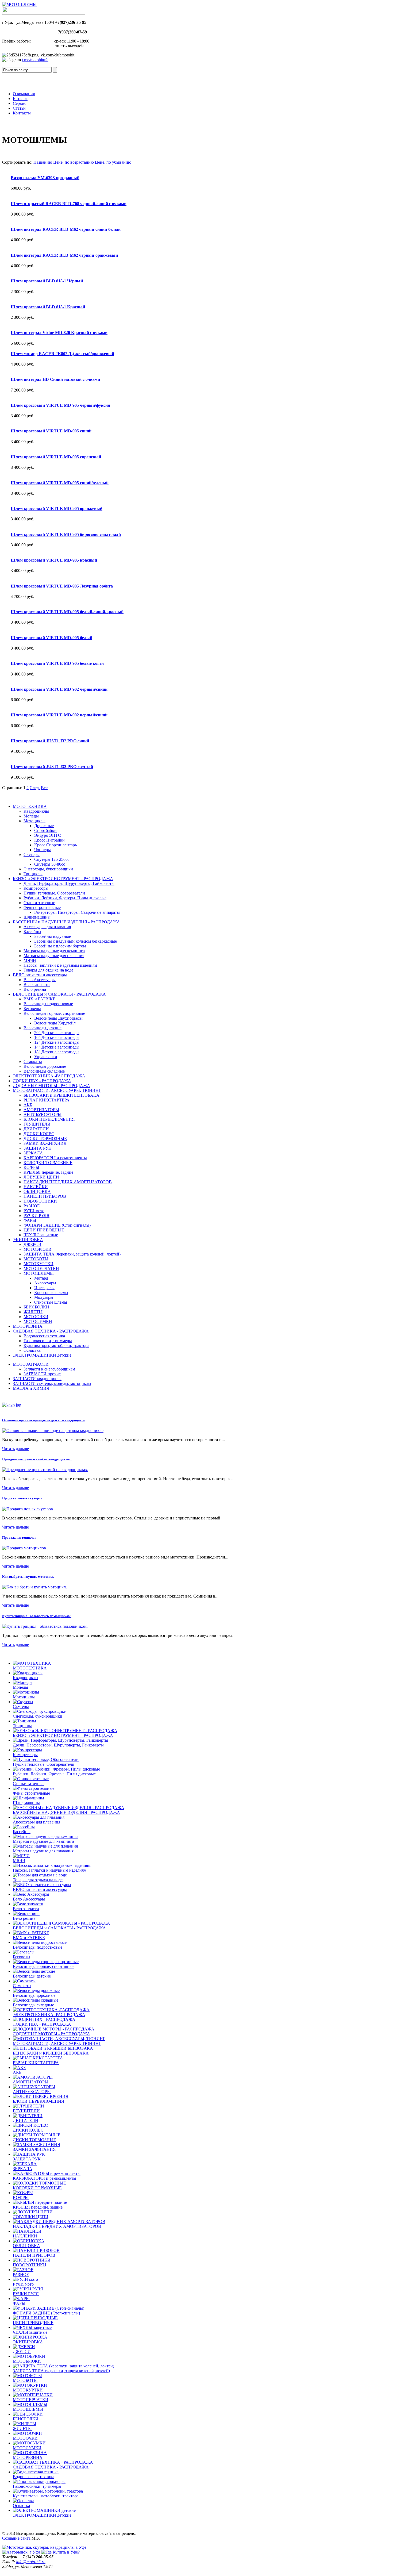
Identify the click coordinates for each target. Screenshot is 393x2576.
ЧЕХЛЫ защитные (41, 1235)
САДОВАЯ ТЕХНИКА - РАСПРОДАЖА (51, 1331)
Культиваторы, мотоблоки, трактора (56, 1345)
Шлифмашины (37, 917)
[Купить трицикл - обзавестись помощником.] (45, 1626)
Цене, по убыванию (113, 162)
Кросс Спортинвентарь (55, 845)
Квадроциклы (36, 811)
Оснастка (32, 1350)
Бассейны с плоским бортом (60, 946)
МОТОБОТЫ (36, 1259)
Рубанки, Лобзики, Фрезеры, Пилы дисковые (65, 898)
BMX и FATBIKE (40, 999)
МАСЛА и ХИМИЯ (31, 1388)
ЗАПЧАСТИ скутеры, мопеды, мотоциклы (52, 1383)
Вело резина (35, 989)
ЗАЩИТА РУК (37, 1148)
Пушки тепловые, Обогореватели (54, 893)
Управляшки (46, 1057)
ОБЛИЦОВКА (37, 1191)
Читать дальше (16, 1449)
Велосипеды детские (43, 1028)
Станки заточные (39, 903)
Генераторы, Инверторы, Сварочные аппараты (77, 912)
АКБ (28, 1105)
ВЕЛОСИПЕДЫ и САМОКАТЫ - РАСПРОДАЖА (59, 994)
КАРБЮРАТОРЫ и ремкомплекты (55, 1158)
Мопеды (31, 816)
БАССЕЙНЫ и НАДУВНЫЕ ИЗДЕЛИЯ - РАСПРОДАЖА (66, 922)
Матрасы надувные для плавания (54, 956)
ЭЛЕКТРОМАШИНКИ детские (42, 1355)
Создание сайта (16, 2538)
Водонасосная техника (44, 1336)
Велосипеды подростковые (48, 1004)
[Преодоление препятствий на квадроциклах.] (45, 1470)
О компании (24, 94)
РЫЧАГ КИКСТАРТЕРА (47, 1100)
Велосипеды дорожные (45, 1066)
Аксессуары (45, 1283)
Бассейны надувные (53, 936)
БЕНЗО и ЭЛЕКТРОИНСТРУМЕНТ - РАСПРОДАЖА (63, 879)
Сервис (20, 103)
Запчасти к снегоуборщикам (49, 1369)
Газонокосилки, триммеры (48, 1341)
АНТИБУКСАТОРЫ (43, 1114)
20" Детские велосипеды (57, 1033)
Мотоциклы (34, 821)
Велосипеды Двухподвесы (58, 1018)
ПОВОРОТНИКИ (40, 1201)
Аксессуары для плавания (47, 927)
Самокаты (33, 1062)
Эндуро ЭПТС (48, 835)
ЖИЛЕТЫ (33, 1312)
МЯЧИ (30, 960)
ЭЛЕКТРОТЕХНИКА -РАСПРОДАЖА (49, 1076)
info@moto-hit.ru (31, 2562)
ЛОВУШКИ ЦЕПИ (41, 1177)
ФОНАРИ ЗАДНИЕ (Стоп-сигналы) (57, 1225)
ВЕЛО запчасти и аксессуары (40, 975)
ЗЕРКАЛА (33, 1153)
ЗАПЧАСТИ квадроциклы (37, 1379)
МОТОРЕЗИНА (28, 1326)
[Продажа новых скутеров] (28, 1509)
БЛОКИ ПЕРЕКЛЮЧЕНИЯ (49, 1119)
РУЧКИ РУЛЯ (36, 1216)
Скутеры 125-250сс (52, 859)
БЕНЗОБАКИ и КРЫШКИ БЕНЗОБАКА (61, 1095)
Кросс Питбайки (49, 840)
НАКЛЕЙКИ (36, 1187)
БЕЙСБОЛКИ (36, 1307)
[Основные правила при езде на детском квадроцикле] (53, 1431)
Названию (43, 162)
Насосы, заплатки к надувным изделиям (60, 965)
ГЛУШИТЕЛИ (37, 1124)
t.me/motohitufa (35, 60)
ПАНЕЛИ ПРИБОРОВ (45, 1196)
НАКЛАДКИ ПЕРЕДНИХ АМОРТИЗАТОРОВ (68, 1182)
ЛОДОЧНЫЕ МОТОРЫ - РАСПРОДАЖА (51, 1086)
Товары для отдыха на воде (48, 970)
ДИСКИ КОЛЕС (39, 1134)
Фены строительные (42, 907)
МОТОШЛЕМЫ (39, 1273)
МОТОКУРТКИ (38, 1264)
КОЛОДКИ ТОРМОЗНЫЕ (48, 1163)
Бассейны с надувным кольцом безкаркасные (76, 941)
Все (44, 788)
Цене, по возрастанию (74, 162)
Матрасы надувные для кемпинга (54, 951)
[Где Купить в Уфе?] (60, 2552)
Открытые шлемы (51, 1302)
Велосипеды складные (44, 1071)
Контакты (22, 113)
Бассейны (32, 932)
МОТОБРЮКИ (38, 1249)
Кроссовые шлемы (51, 1293)
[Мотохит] (44, 2547)
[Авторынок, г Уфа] (22, 2552)
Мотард (41, 1278)
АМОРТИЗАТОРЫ (41, 1110)
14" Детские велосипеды (57, 1047)
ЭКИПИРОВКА (28, 1240)
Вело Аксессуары (40, 980)
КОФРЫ (31, 1167)
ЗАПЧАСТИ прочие (42, 1374)
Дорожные (44, 826)
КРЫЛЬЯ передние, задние (48, 1172)
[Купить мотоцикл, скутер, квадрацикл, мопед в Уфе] (19, 4)
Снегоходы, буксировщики (48, 869)
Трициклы (33, 874)
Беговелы (32, 1009)
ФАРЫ (30, 1220)
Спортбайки (45, 830)
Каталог (20, 99)
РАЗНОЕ (32, 1206)
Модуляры (44, 1297)
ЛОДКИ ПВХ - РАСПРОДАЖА (42, 1081)
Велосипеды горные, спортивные (54, 1013)
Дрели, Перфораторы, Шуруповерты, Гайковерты (69, 883)
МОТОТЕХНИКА (30, 806)
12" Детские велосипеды (57, 1042)
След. (35, 788)
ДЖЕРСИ (32, 1244)
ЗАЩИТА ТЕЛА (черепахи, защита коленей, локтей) (72, 1254)
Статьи (19, 108)
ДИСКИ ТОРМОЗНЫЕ (45, 1139)
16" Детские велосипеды (57, 1037)
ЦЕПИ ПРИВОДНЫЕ (44, 1230)
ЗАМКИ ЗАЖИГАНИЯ (45, 1143)
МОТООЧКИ (36, 1317)
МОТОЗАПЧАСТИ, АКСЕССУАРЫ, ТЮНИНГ (57, 1090)
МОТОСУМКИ (38, 1321)
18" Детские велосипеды (57, 1052)
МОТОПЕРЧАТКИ (41, 1268)
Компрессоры (36, 888)
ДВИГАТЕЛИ (36, 1129)
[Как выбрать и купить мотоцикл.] (34, 1587)
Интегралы (44, 1288)
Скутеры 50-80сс (50, 864)
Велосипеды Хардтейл (55, 1023)
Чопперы (43, 850)
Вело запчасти (37, 984)
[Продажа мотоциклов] (24, 1548)
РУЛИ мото (34, 1211)
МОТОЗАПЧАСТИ (31, 1364)
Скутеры (32, 855)
